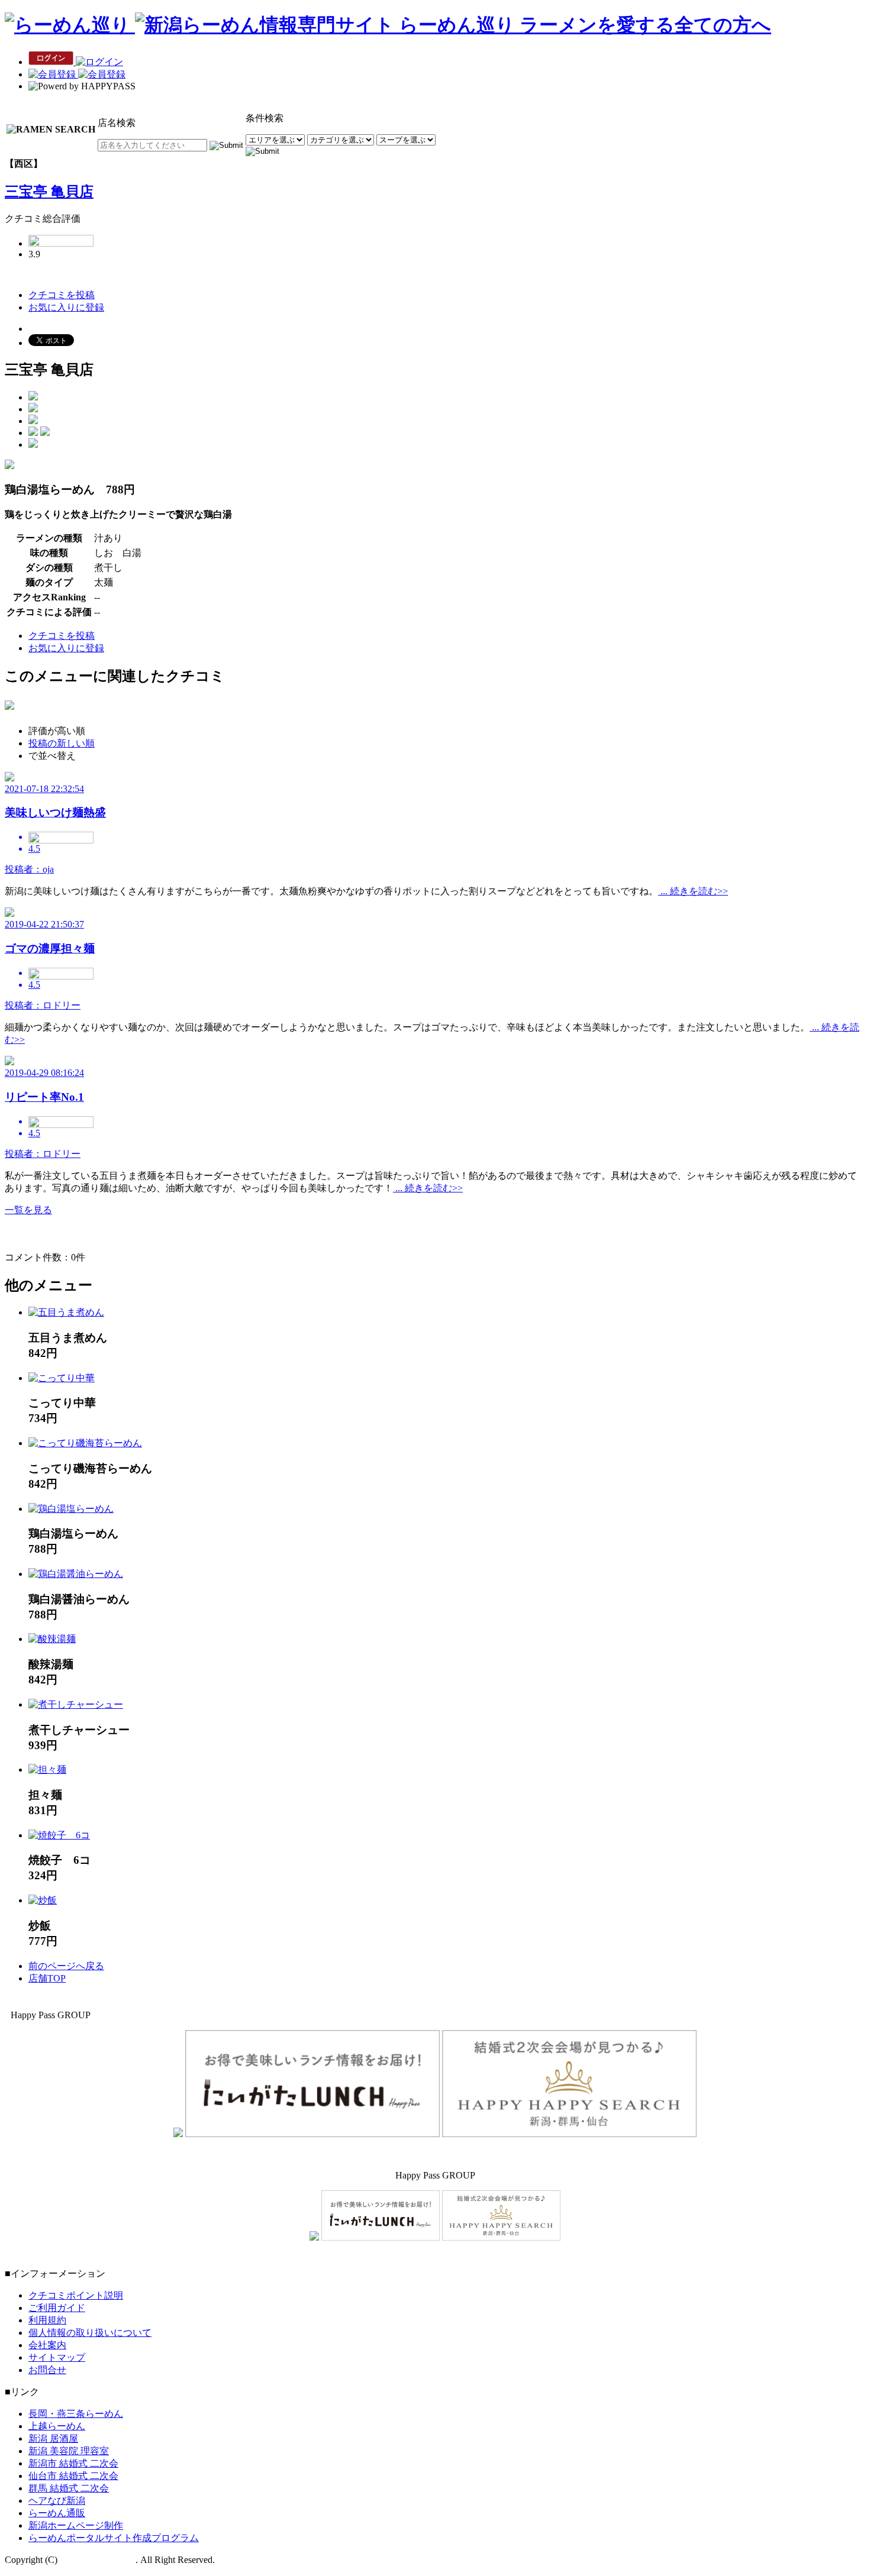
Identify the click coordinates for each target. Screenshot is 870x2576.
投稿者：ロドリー (43, 1005)
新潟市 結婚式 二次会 (73, 2463)
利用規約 (47, 2320)
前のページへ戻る (66, 1966)
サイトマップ (57, 2357)
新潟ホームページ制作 (76, 2525)
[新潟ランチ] (312, 2134)
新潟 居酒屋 (53, 2438)
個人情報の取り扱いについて (90, 2333)
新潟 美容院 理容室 (69, 2451)
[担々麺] (47, 1769)
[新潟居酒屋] (178, 2134)
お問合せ (47, 2370)
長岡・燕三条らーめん (76, 2414)
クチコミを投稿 (62, 295)
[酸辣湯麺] (52, 1639)
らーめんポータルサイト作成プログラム (114, 2538)
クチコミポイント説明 (76, 2295)
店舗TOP (47, 1978)
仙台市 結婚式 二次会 (73, 2476)
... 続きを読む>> (693, 891)
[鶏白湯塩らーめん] (71, 1509)
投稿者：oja (29, 869)
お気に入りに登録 (66, 307)
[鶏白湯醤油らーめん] (76, 1574)
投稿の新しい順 (62, 743)
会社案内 (47, 2345)
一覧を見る (28, 1210)
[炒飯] (43, 1900)
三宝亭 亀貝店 (49, 192)
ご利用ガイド (57, 2308)
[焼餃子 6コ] (59, 1835)
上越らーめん (57, 2426)
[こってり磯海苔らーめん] (85, 1443)
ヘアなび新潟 (57, 2501)
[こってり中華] (62, 1378)
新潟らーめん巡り (98, 2560)
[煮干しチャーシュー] (76, 1704)
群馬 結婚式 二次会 (69, 2488)
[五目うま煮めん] (66, 1312)
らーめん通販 (57, 2513)
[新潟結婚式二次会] (569, 2134)
